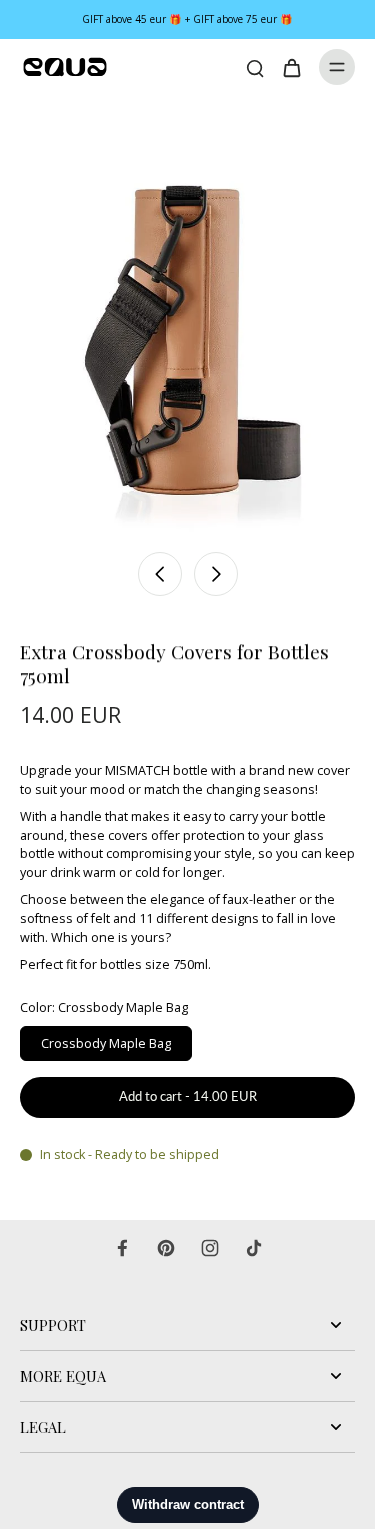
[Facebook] (122, 1248)
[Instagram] (210, 1248)
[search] (255, 67)
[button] (187, 1097)
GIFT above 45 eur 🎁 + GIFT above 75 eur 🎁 (187, 19)
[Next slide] (216, 574)
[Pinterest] (166, 1248)
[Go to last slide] (160, 574)
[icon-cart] (291, 67)
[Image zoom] (187, 318)
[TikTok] (254, 1248)
